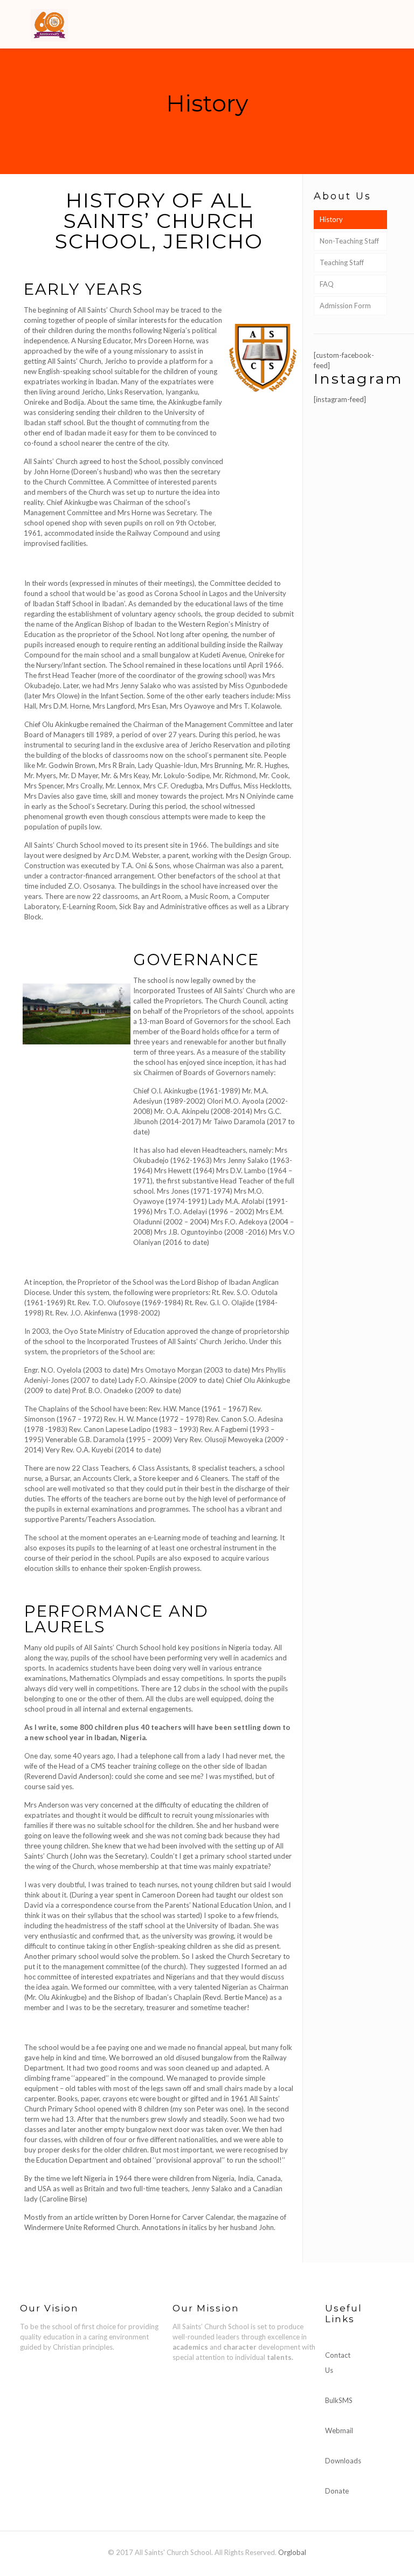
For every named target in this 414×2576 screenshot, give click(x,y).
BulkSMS (339, 2400)
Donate (337, 2491)
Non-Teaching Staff (349, 241)
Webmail (339, 2430)
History (331, 219)
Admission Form (345, 306)
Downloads (343, 2461)
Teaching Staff (342, 262)
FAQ (327, 284)
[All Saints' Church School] (49, 24)
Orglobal (292, 2552)
